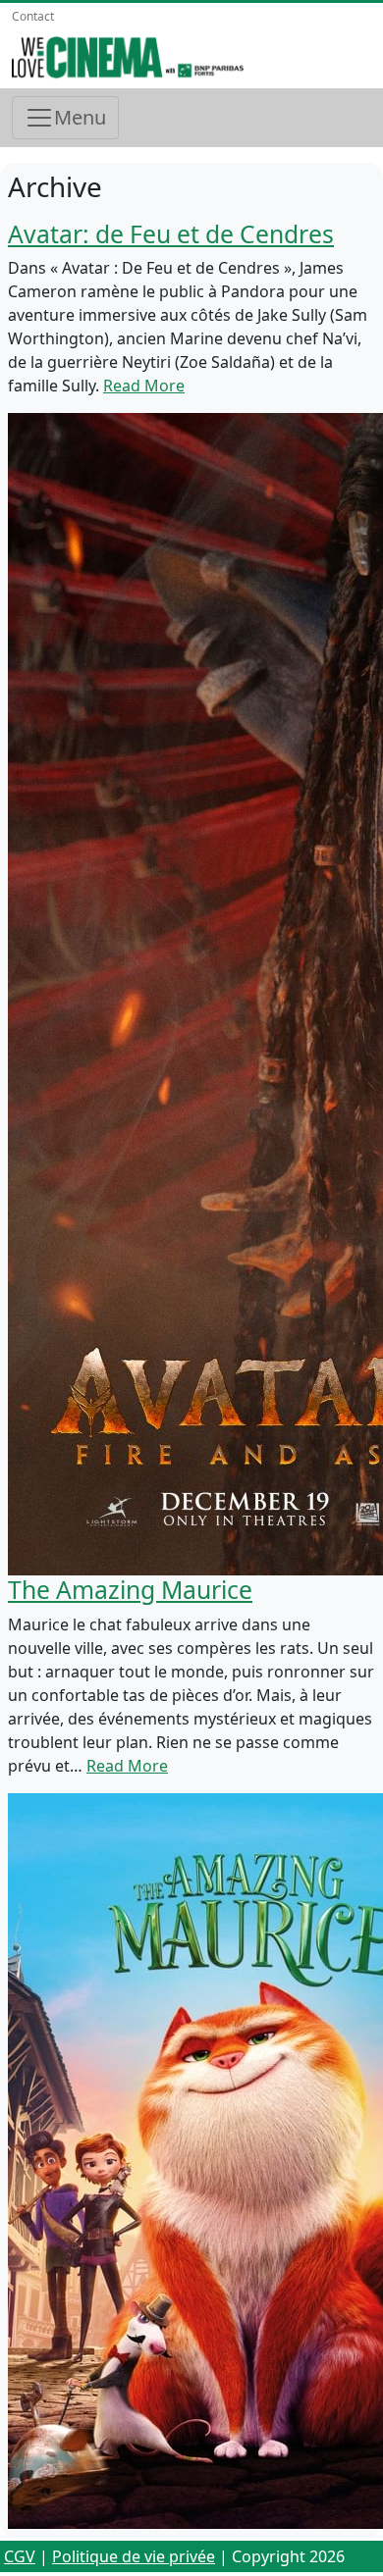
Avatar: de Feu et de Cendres (171, 234)
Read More (144, 386)
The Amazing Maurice (130, 1590)
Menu (80, 117)
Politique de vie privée (134, 2556)
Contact (33, 16)
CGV (20, 2556)
